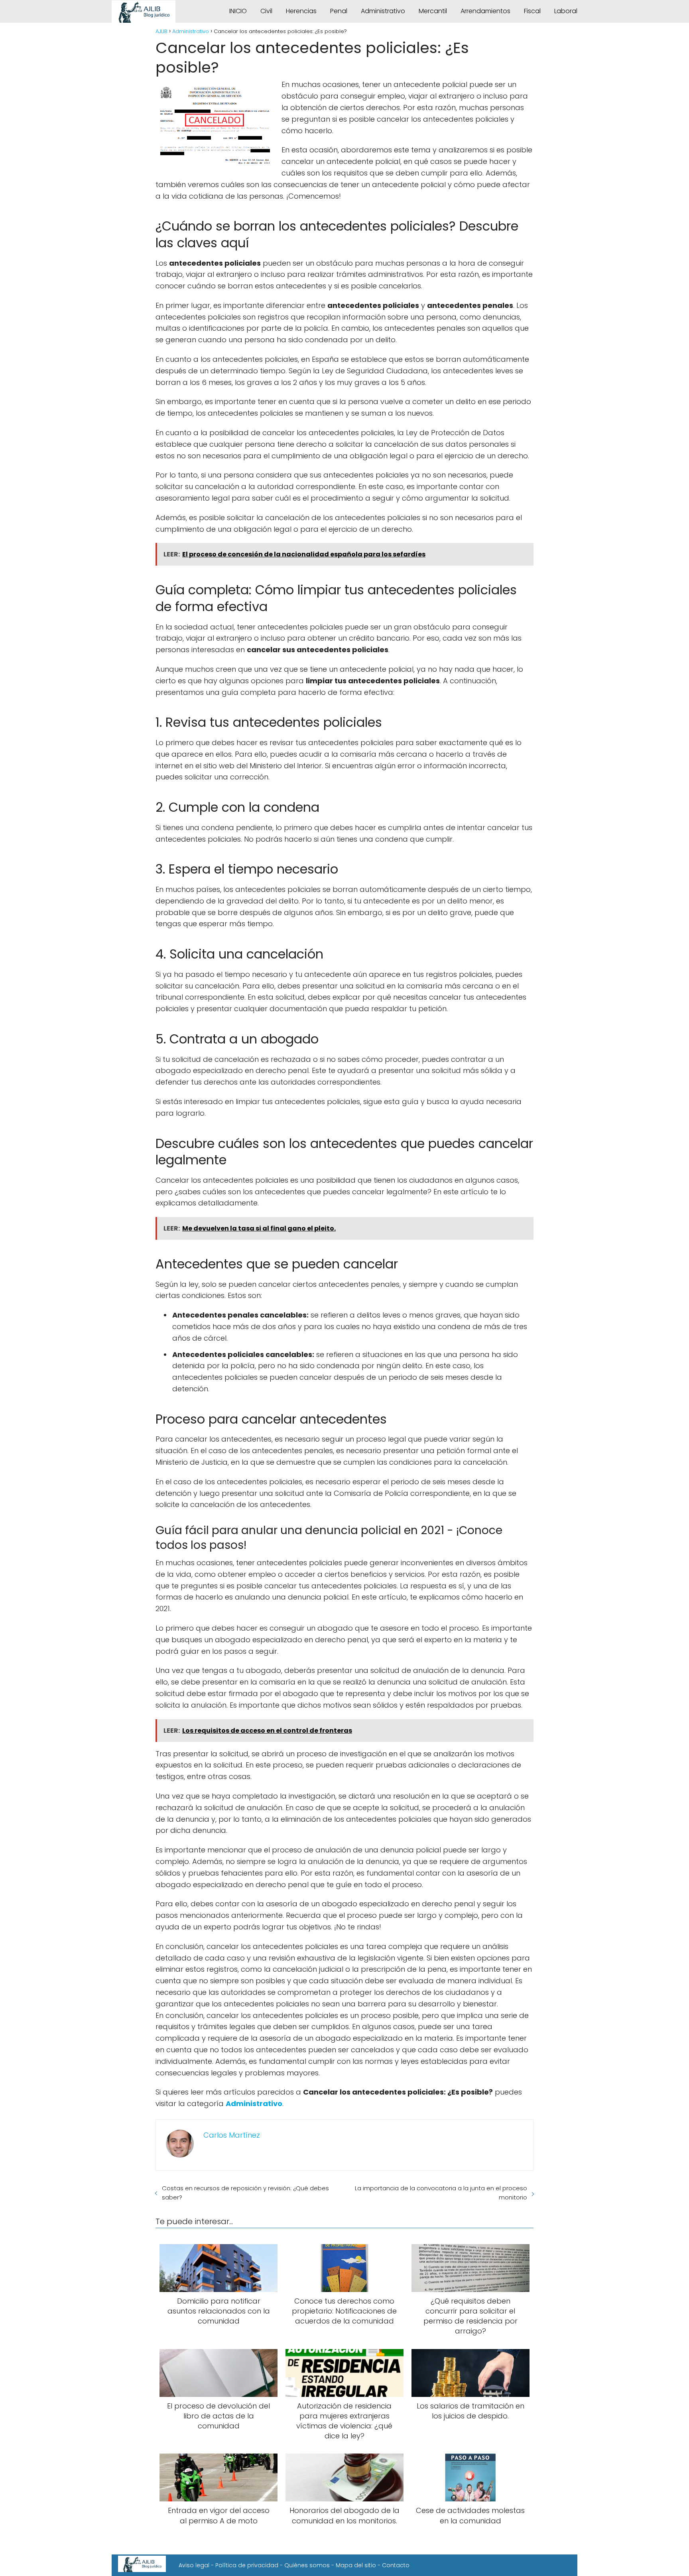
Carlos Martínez (232, 2135)
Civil (266, 11)
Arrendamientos (485, 11)
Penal (339, 11)
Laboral (566, 11)
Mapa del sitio (356, 2565)
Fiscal (532, 11)
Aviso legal (194, 2565)
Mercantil (433, 11)
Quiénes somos (307, 2565)
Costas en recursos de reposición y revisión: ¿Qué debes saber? (245, 2193)
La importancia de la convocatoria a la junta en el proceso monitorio (441, 2193)
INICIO (238, 11)
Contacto (396, 2565)
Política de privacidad (247, 2565)
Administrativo (383, 11)
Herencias (301, 11)
